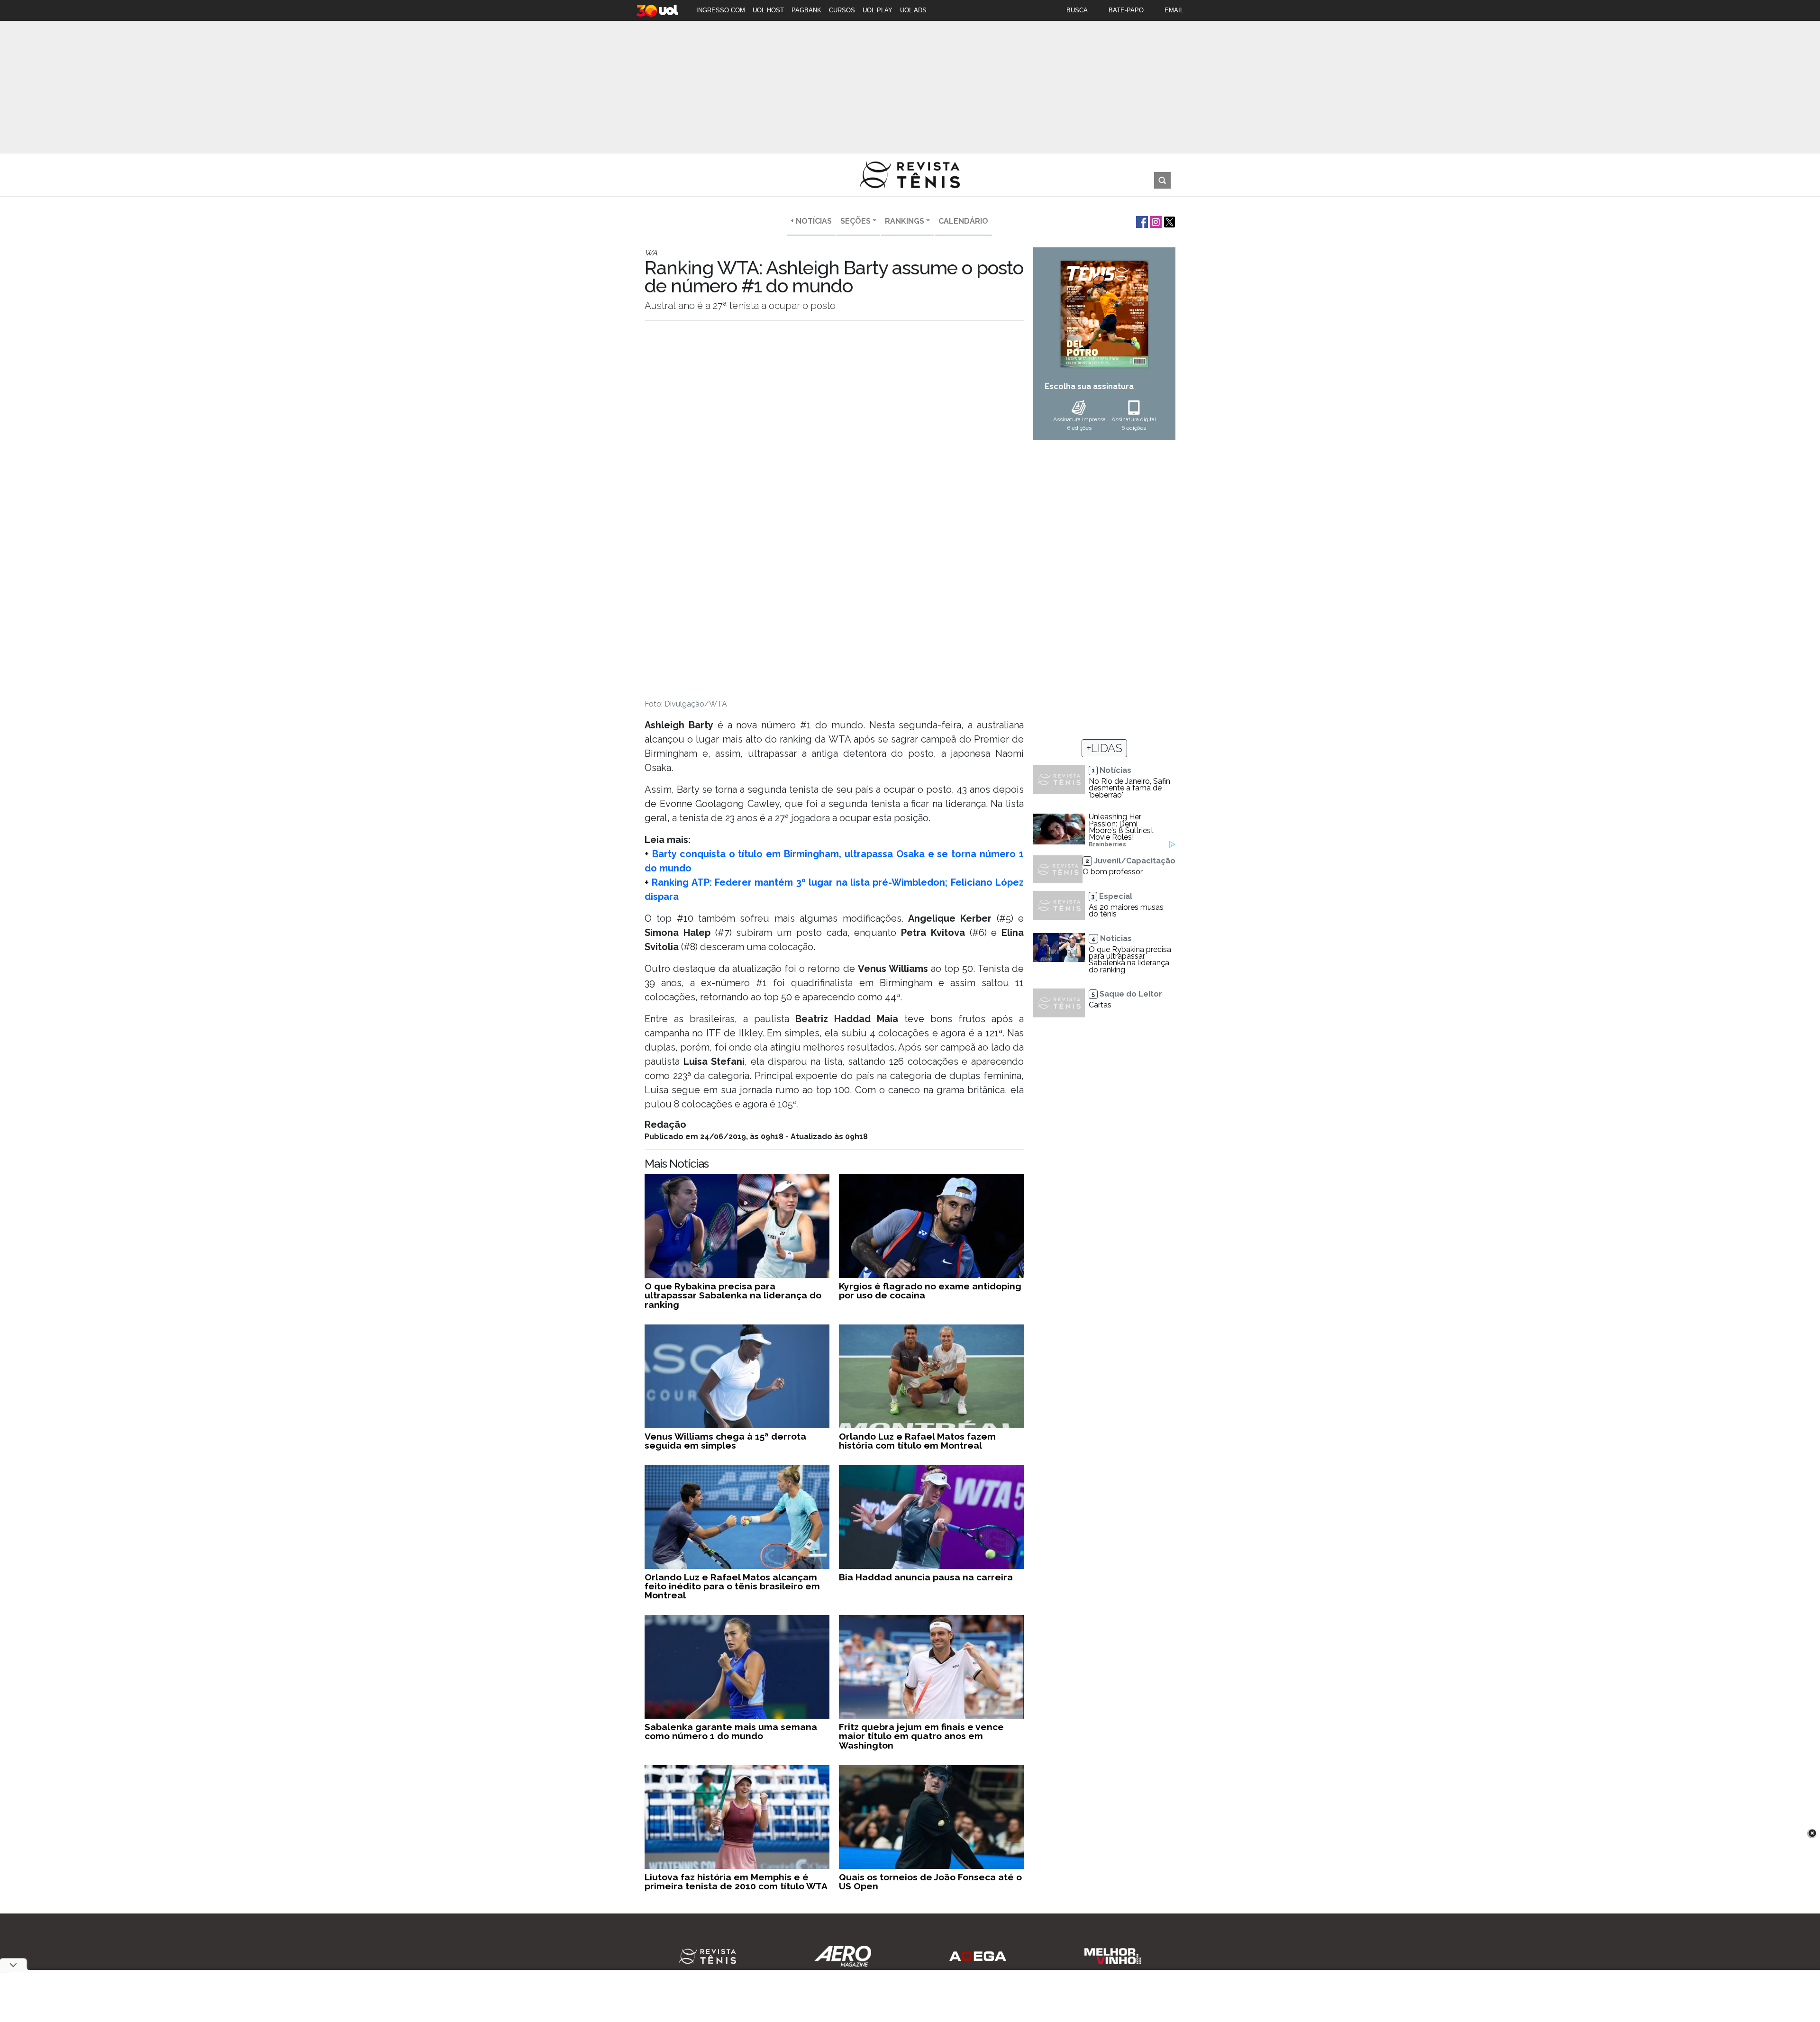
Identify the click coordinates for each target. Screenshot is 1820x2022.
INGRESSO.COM (721, 10)
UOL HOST (768, 10)
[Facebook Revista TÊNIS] (1141, 221)
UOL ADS (913, 10)
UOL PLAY (878, 10)
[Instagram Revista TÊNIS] (1155, 221)
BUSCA (1077, 10)
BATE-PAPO (1126, 10)
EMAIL (1174, 10)
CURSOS (842, 10)
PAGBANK (806, 10)
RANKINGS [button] (905, 221)
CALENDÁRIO (963, 221)
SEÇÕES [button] (855, 221)
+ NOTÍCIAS (811, 221)
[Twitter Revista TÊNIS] (1169, 221)
